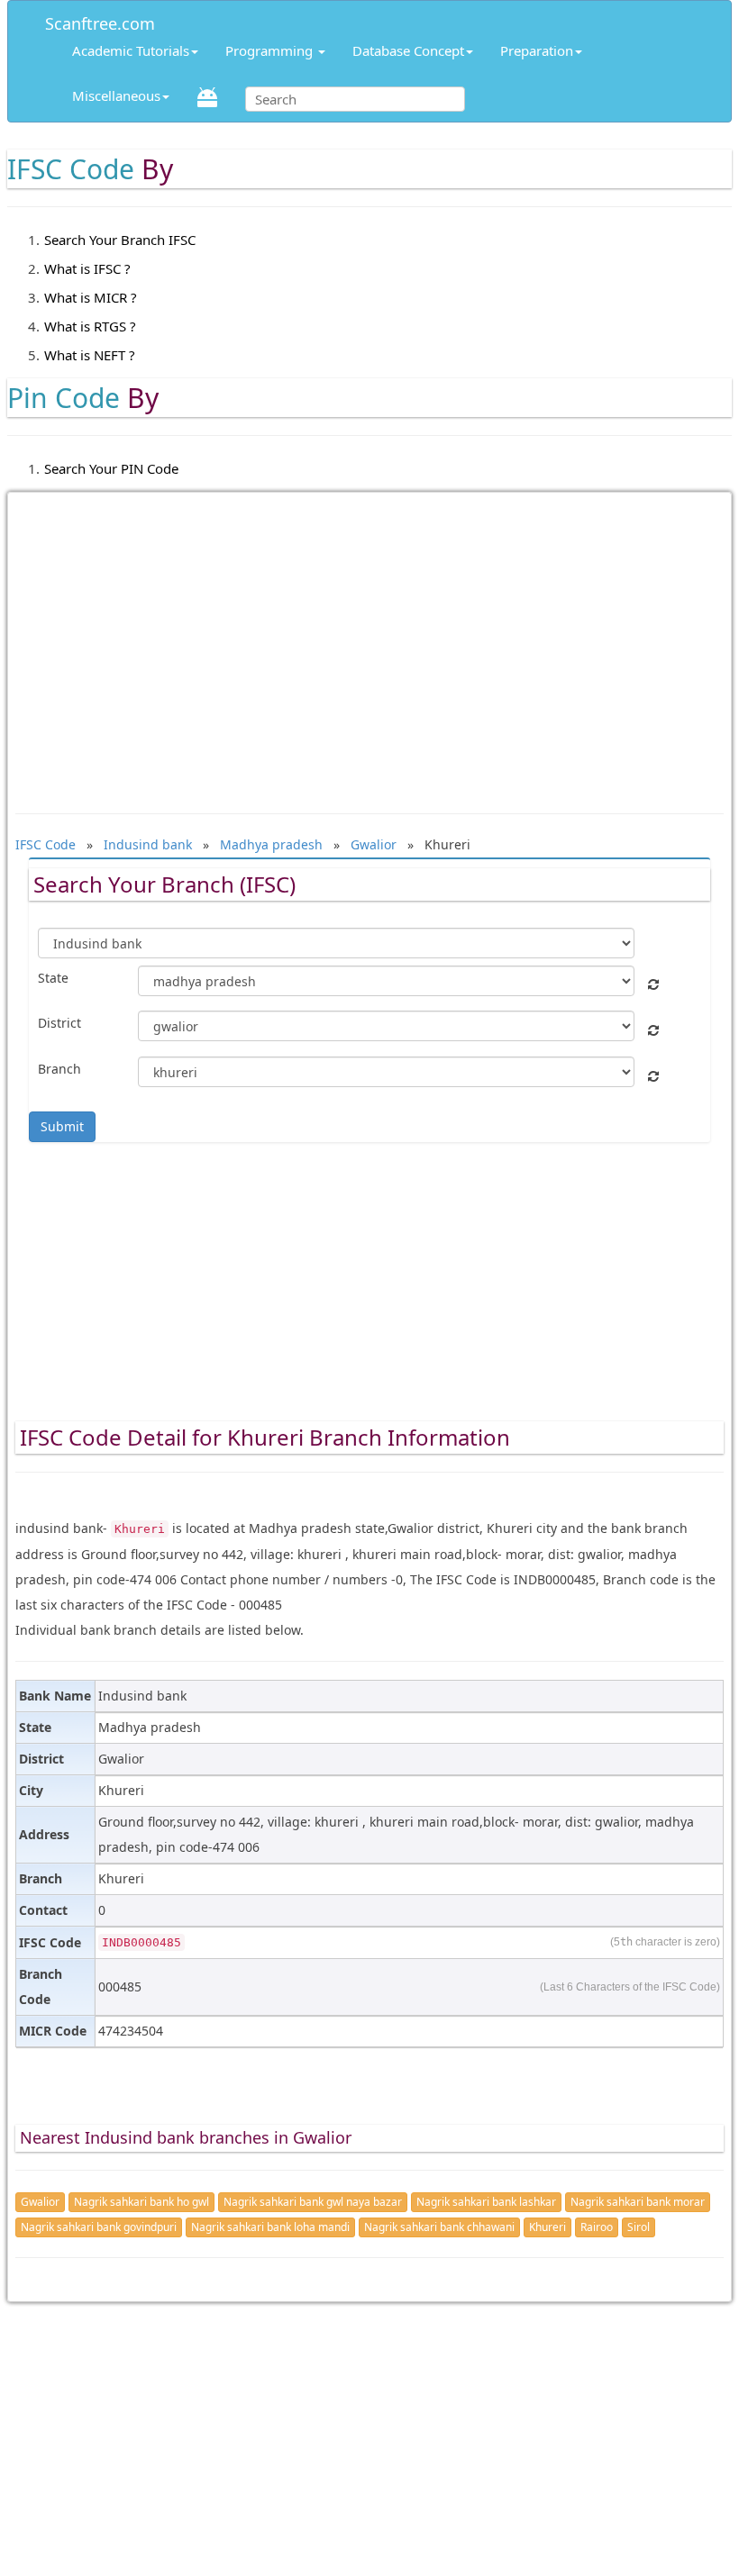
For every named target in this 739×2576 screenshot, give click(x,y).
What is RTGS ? (90, 326)
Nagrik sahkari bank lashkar (486, 2202)
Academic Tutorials (131, 50)
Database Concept (408, 50)
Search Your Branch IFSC (120, 240)
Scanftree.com (100, 20)
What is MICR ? (91, 297)
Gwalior (40, 2202)
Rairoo (597, 2227)
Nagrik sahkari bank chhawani (439, 2227)
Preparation (537, 50)
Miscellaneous (116, 95)
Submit (62, 1126)
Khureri (547, 2227)
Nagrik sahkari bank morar (638, 2202)
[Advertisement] (369, 644)
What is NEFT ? (90, 355)
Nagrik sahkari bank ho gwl (141, 2202)
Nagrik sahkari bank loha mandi (270, 2227)
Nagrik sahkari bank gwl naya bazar (313, 2202)
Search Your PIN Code (111, 468)
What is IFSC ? (87, 268)
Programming (271, 50)
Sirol (639, 2227)
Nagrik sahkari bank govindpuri (99, 2227)
